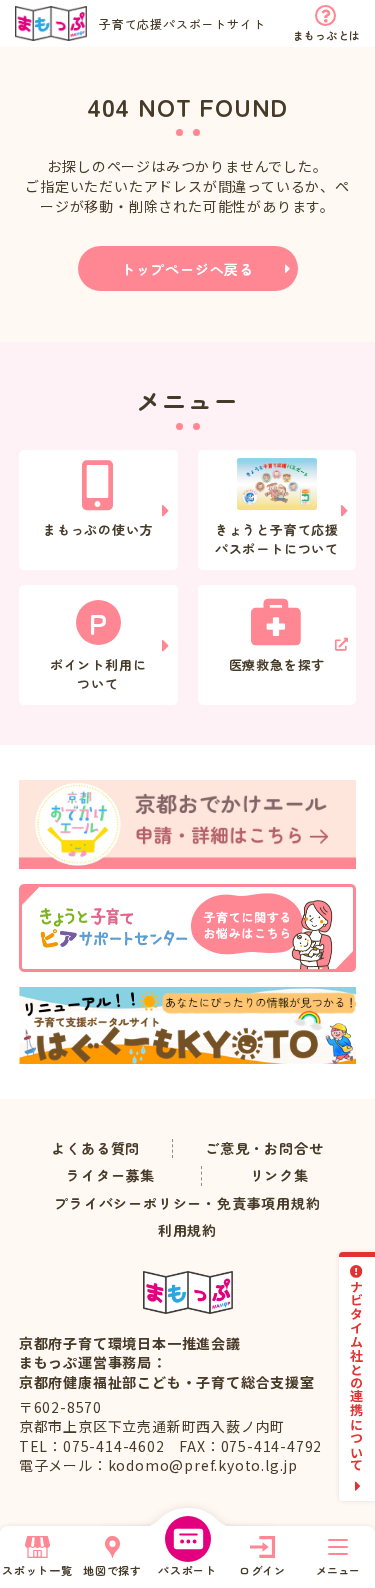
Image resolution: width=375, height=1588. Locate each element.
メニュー (338, 1570)
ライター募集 (110, 1175)
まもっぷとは (326, 35)
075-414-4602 (114, 1446)
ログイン (262, 1570)
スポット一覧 (37, 1570)
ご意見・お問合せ (264, 1148)
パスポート (187, 1570)
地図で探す (112, 1570)
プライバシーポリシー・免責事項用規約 (187, 1203)
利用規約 (187, 1230)
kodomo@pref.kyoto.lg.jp (203, 1465)
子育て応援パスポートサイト (182, 23)
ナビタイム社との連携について (357, 1375)
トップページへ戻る (187, 269)
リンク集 (279, 1175)
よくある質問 (95, 1148)
